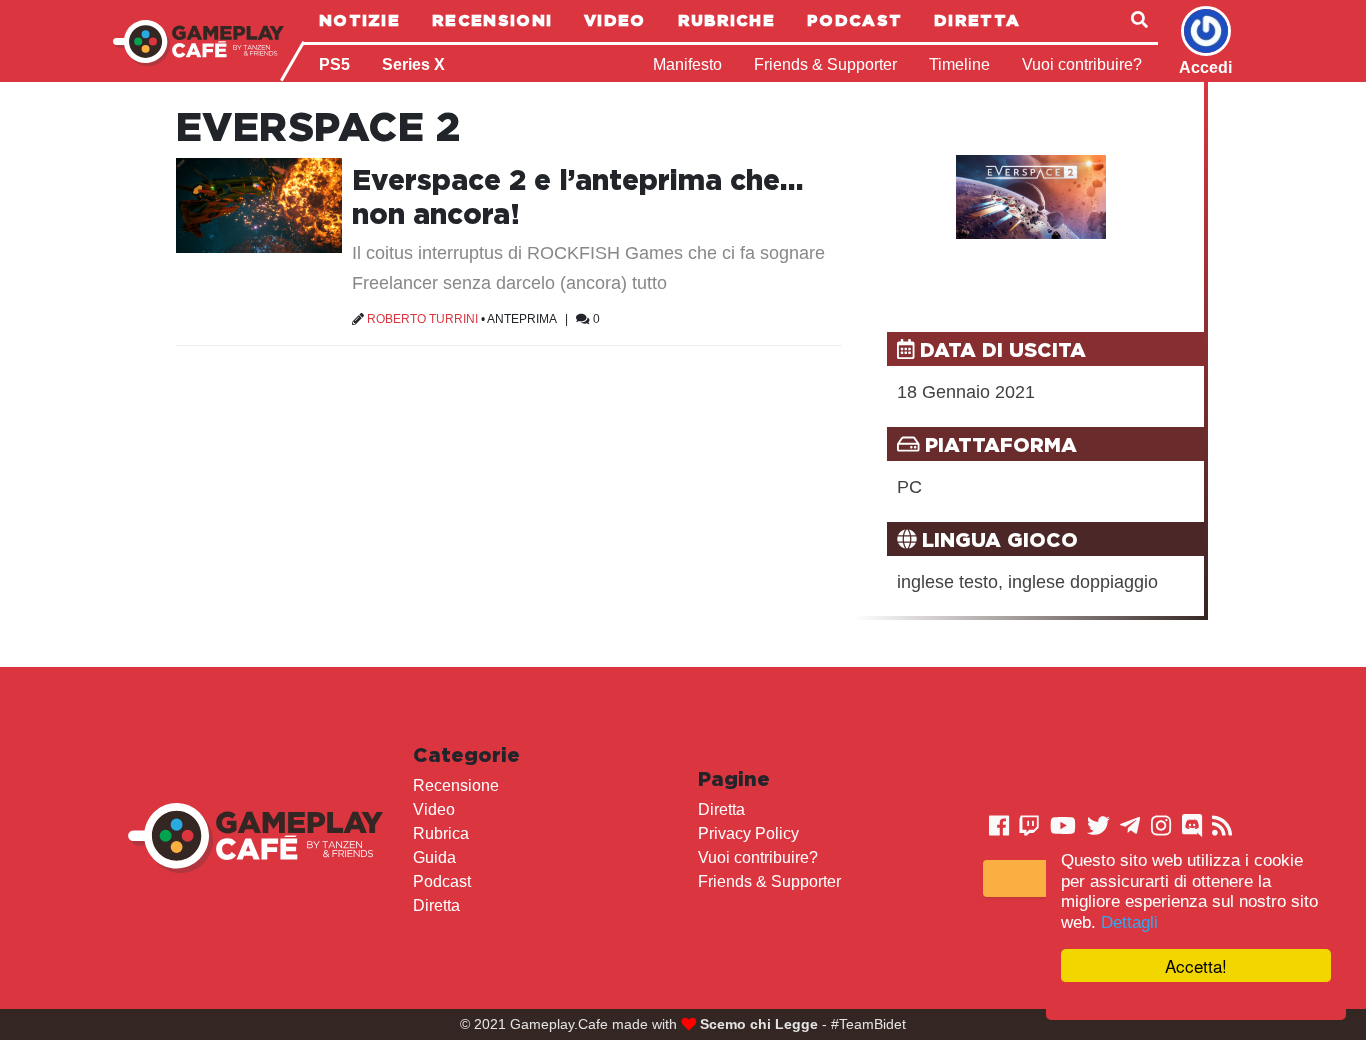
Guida (434, 857)
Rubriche (726, 20)
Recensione (456, 785)
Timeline (959, 64)
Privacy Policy (748, 833)
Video (615, 20)
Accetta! (1196, 965)
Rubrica (441, 833)
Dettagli (1129, 922)
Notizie (359, 20)
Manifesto (687, 64)
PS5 (334, 64)
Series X (413, 64)
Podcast (854, 20)
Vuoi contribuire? (1082, 64)
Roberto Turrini (422, 319)
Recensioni (492, 20)
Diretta (977, 20)
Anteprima (521, 319)
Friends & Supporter (825, 64)
